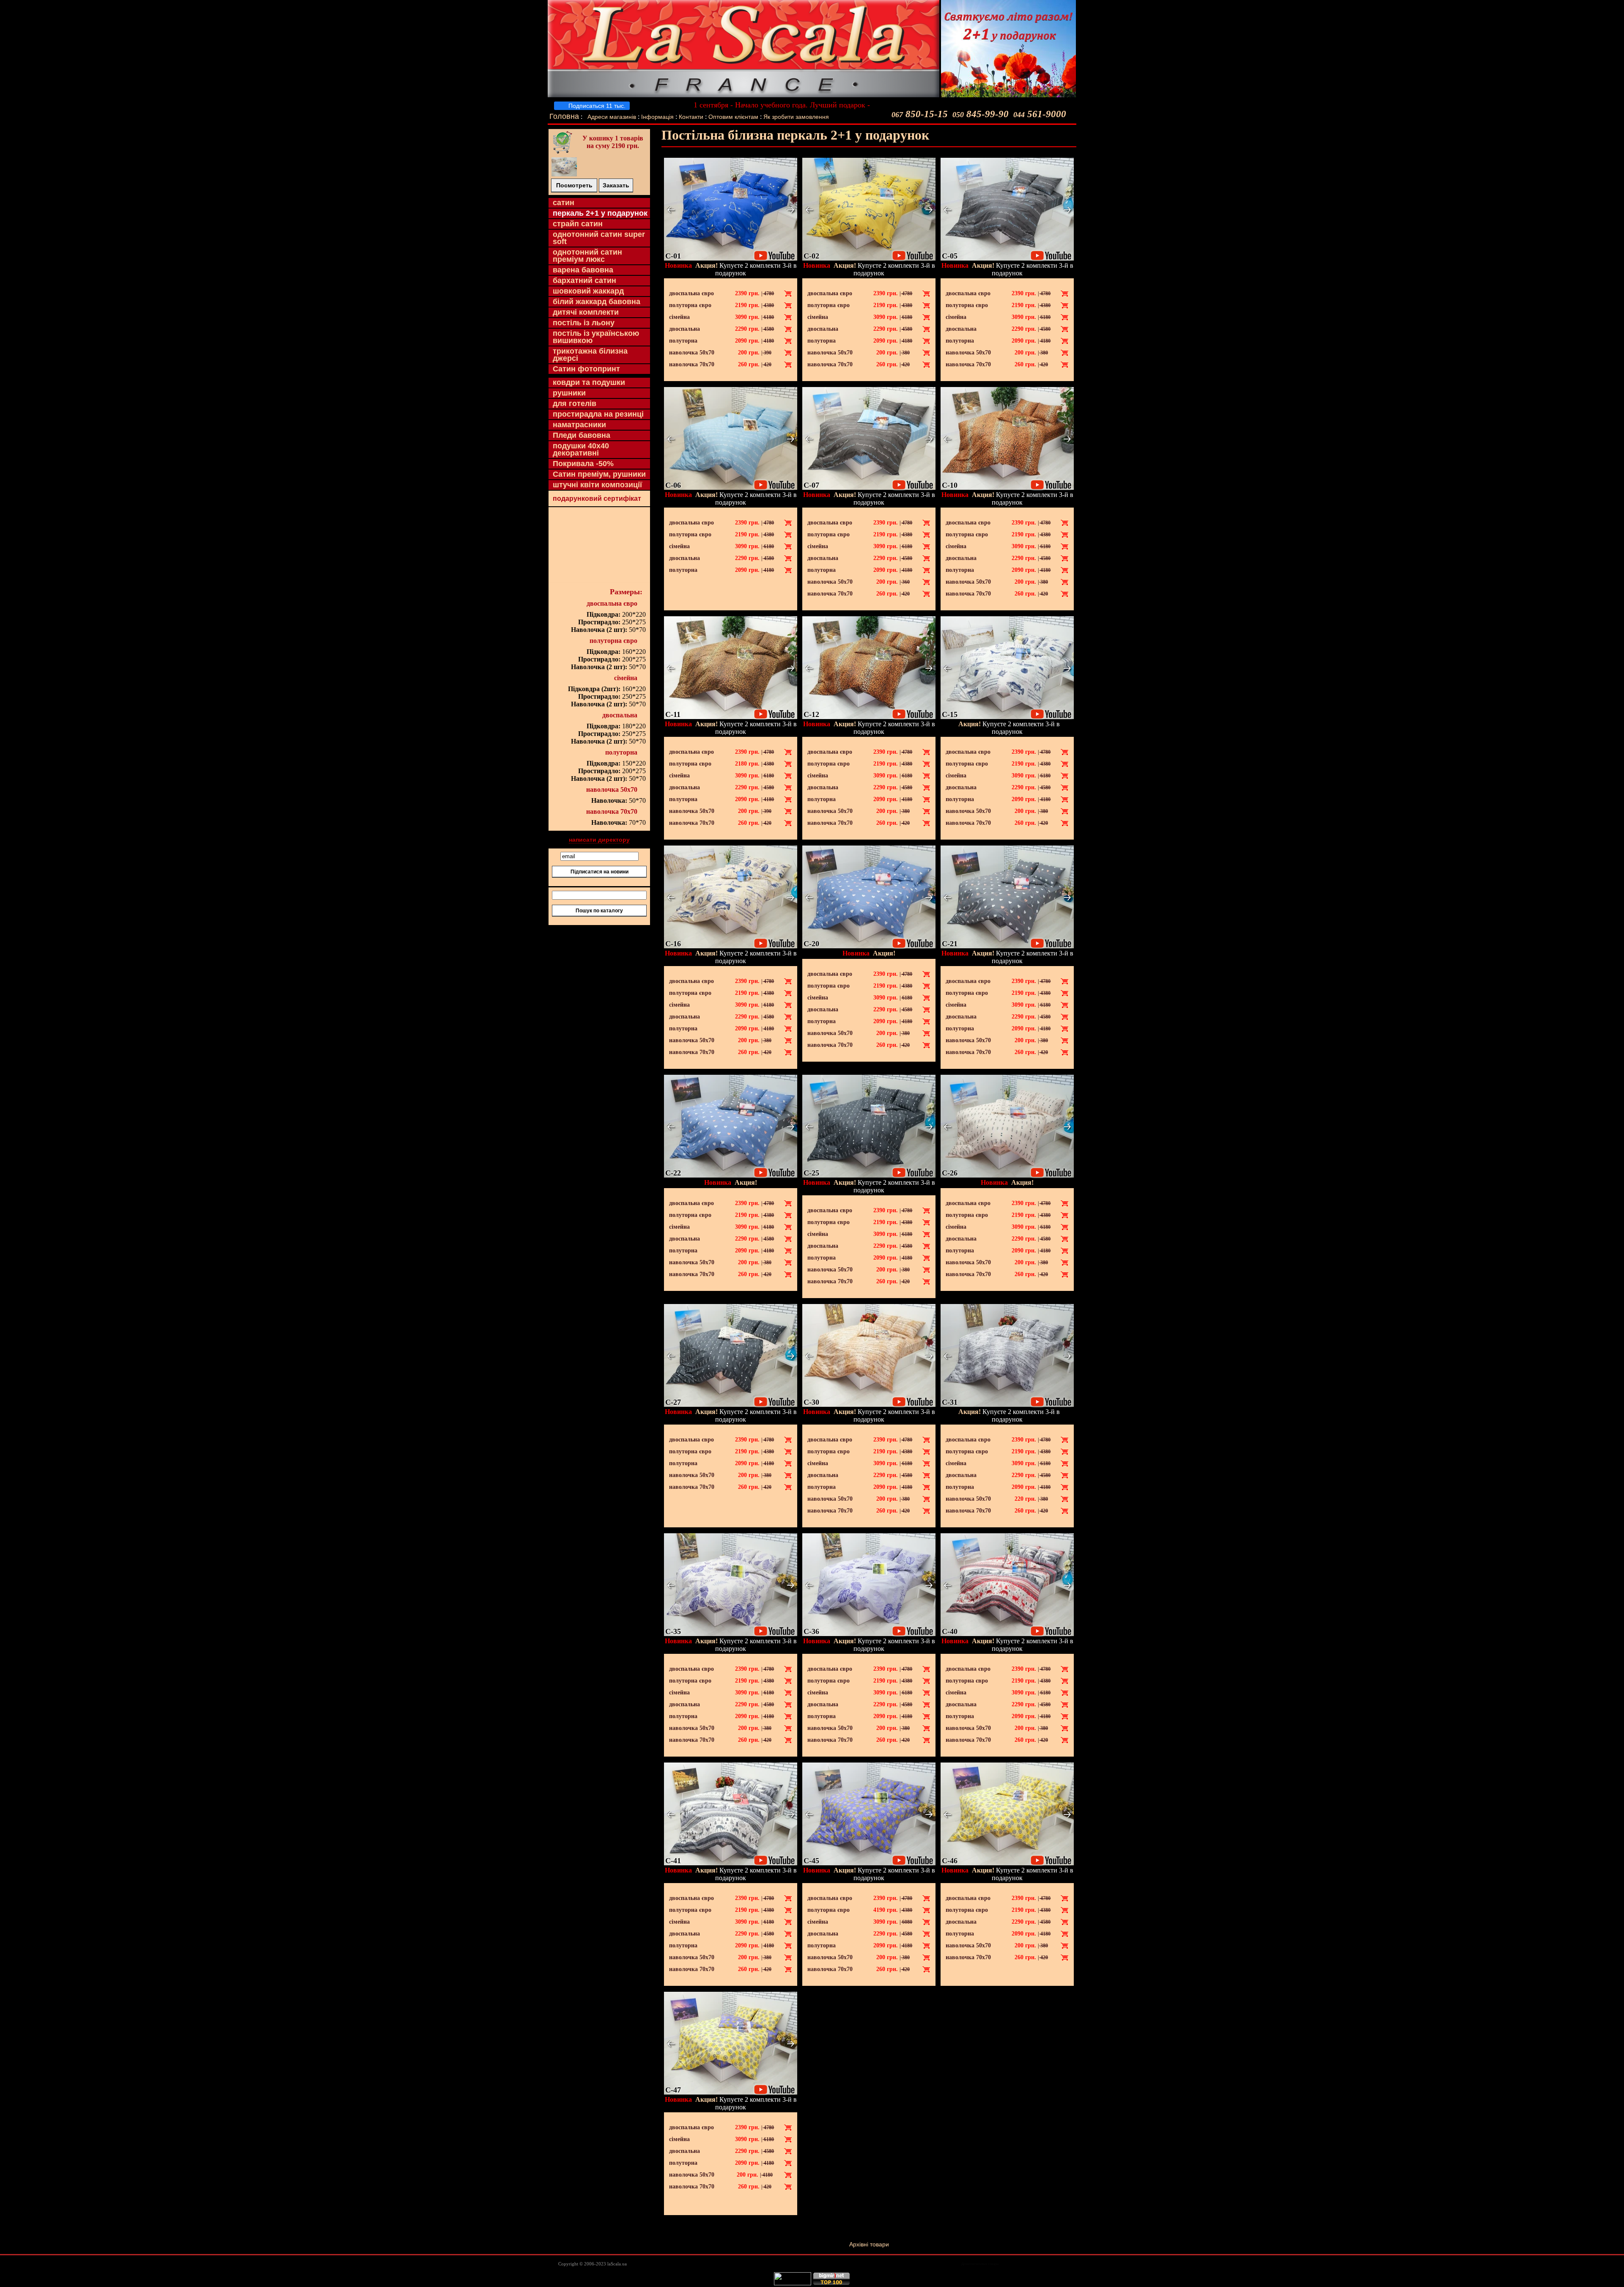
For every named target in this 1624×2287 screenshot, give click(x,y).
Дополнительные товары (980, 2264)
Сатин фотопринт (586, 369)
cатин (564, 203)
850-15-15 (920, 114)
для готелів (575, 404)
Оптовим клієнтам (734, 117)
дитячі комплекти (586, 312)
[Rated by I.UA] (793, 2283)
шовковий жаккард (588, 291)
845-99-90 (981, 114)
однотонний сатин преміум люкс (587, 256)
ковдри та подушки (589, 382)
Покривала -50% (583, 464)
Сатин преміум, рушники (599, 474)
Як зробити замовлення (796, 117)
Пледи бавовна (582, 435)
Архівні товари (869, 2244)
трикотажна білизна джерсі (590, 355)
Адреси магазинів (612, 117)
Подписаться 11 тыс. (596, 106)
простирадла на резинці (598, 414)
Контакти (691, 117)
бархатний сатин (584, 280)
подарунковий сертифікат (597, 498)
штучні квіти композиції (597, 485)
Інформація (657, 117)
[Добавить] (788, 294)
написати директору (599, 840)
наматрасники (579, 425)
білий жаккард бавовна (597, 302)
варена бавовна (583, 270)
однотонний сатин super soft (599, 238)
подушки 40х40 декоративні (581, 449)
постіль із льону (584, 323)
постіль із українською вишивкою (596, 337)
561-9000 (1040, 114)
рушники (569, 393)
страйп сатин (578, 224)
